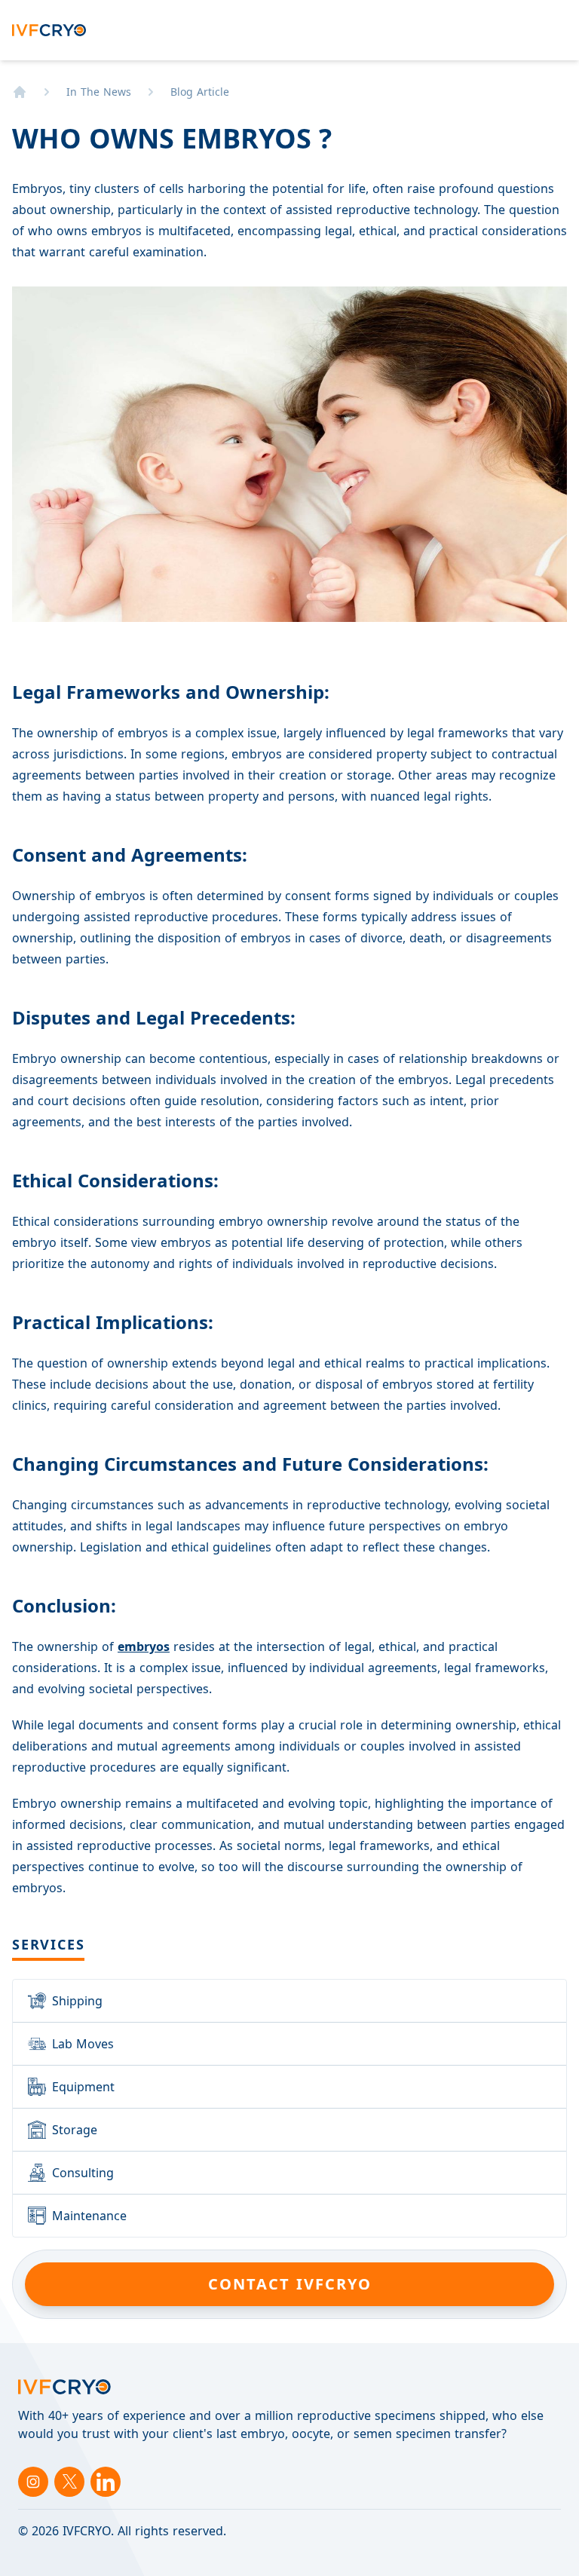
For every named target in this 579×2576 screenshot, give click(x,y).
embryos (144, 1646)
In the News (99, 92)
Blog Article (200, 92)
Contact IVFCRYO (290, 2284)
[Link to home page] (20, 92)
